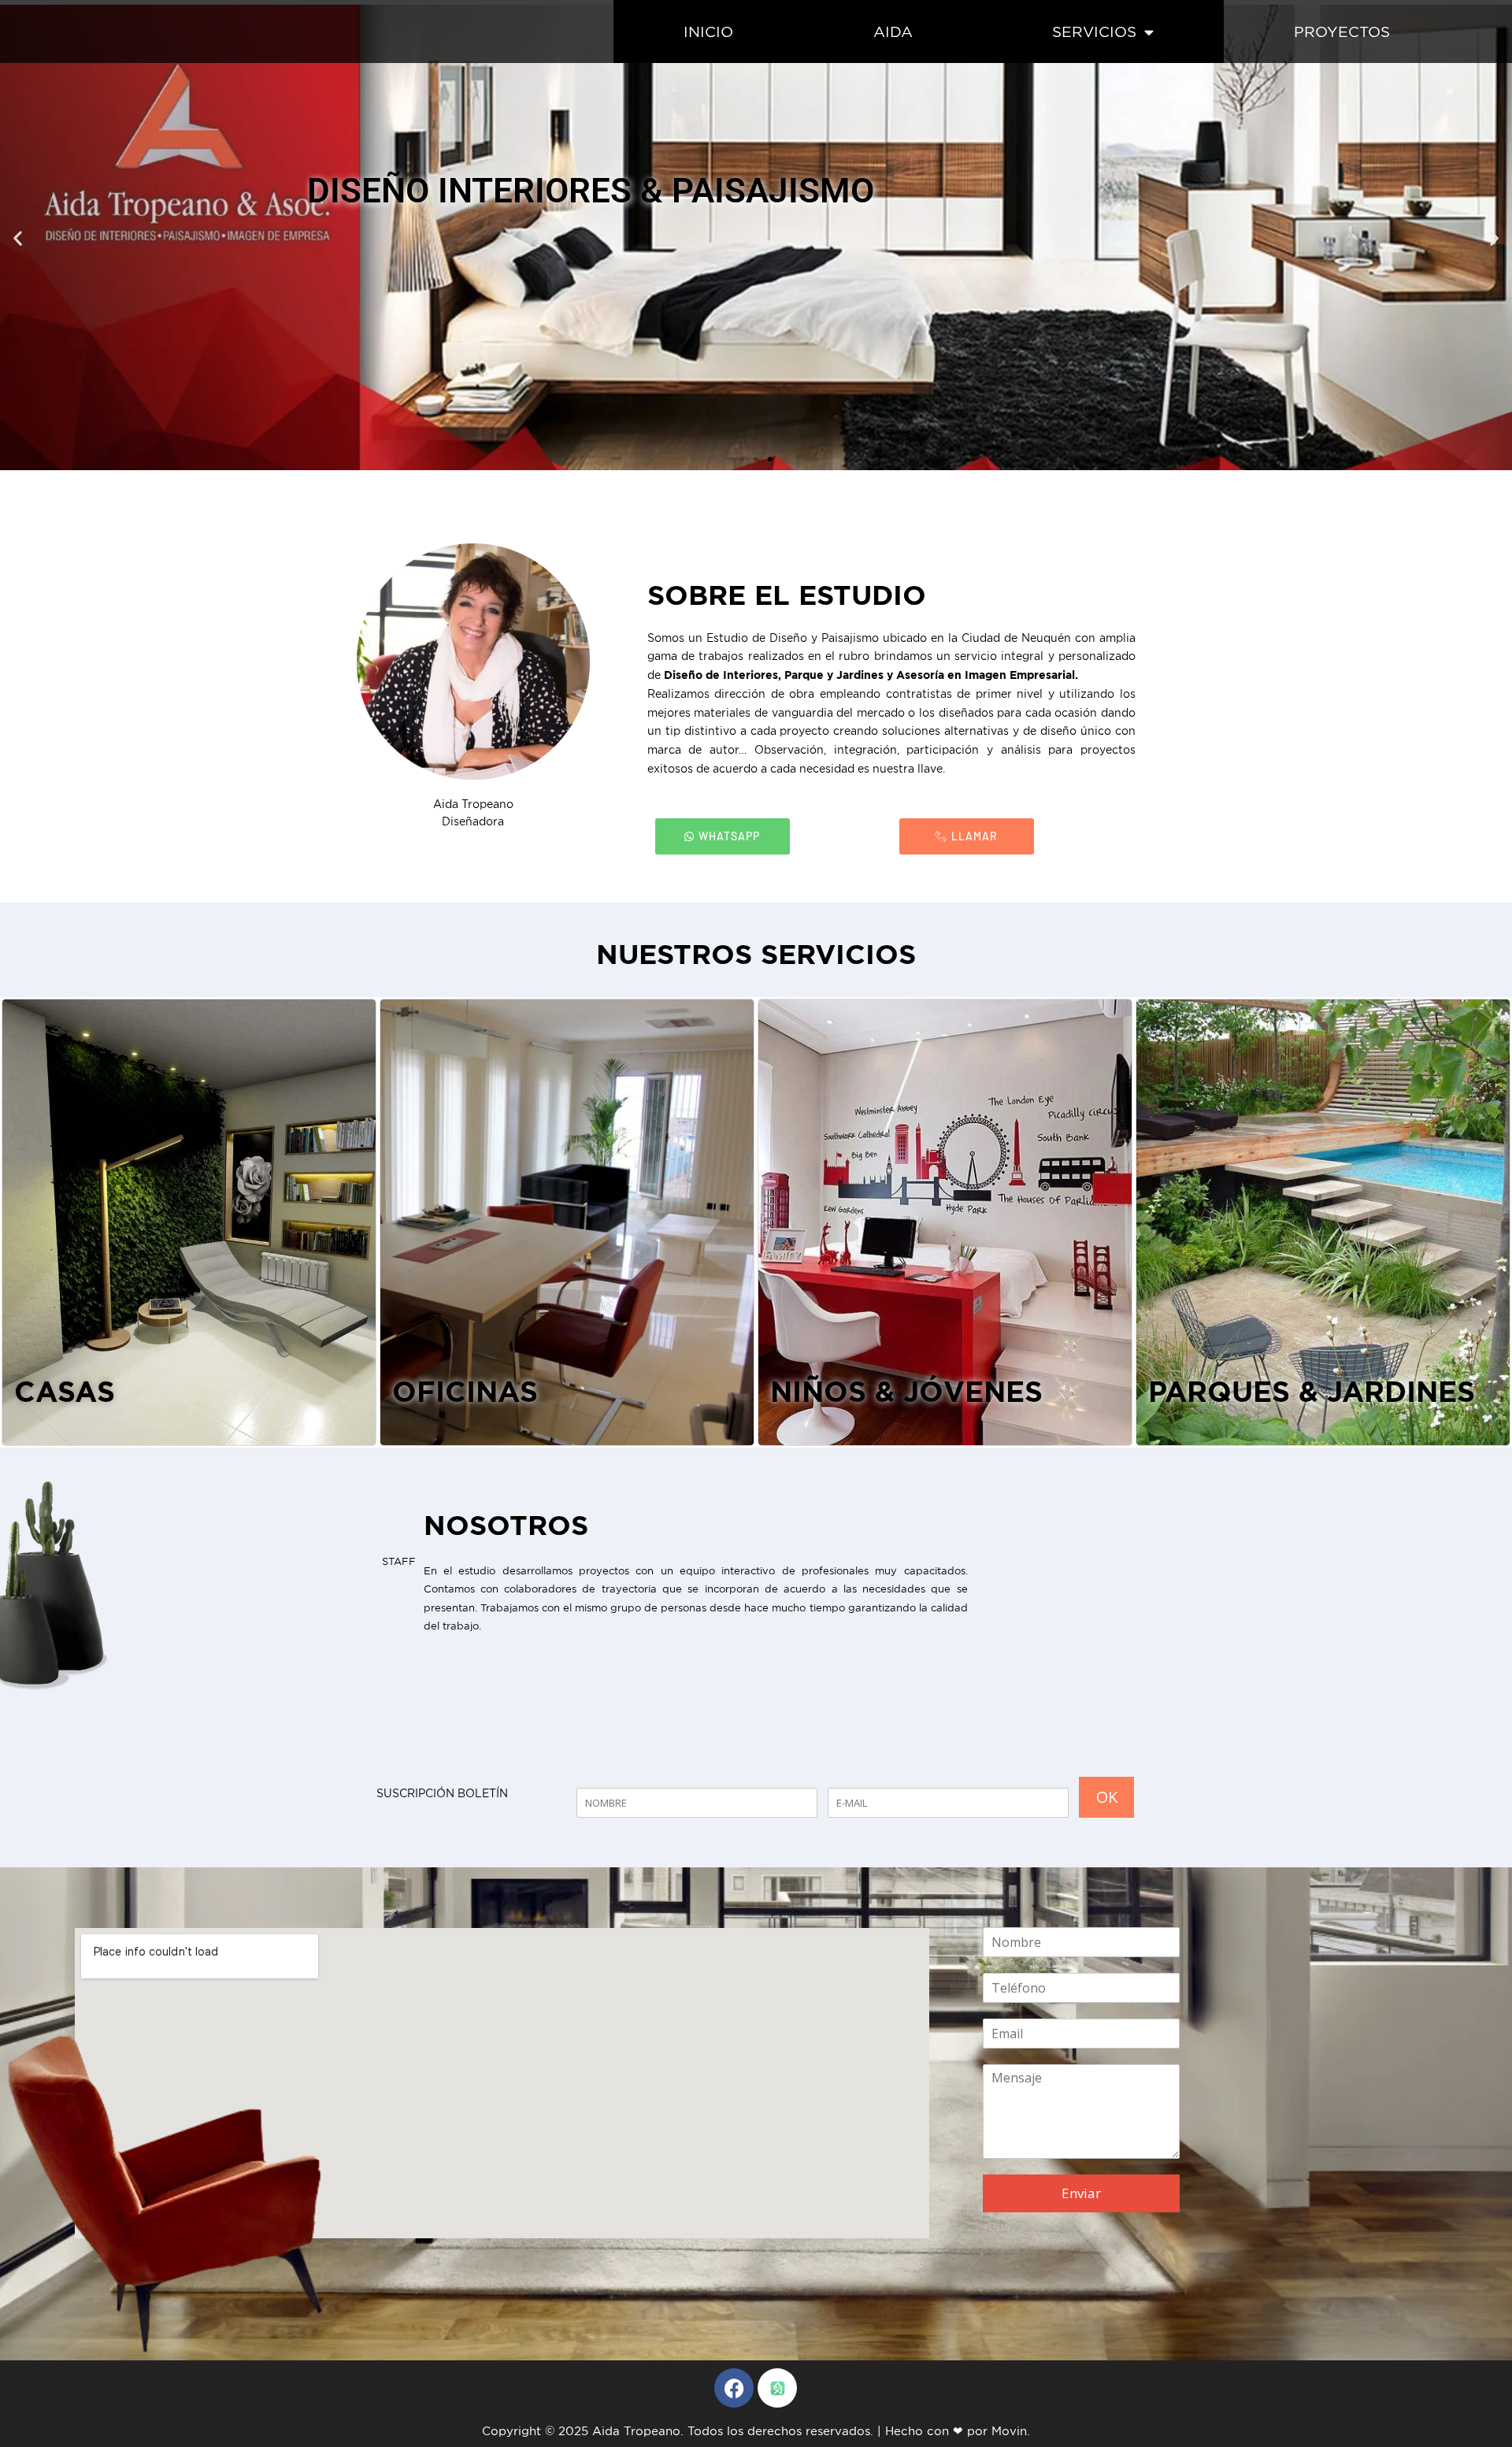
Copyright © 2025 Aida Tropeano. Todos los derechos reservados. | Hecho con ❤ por (737, 2431)
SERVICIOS (1094, 32)
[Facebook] (734, 2388)
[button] (18, 237)
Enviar (1081, 2193)
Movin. (1011, 2431)
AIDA (893, 32)
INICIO (708, 32)
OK (1107, 1797)
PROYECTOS (1342, 32)
